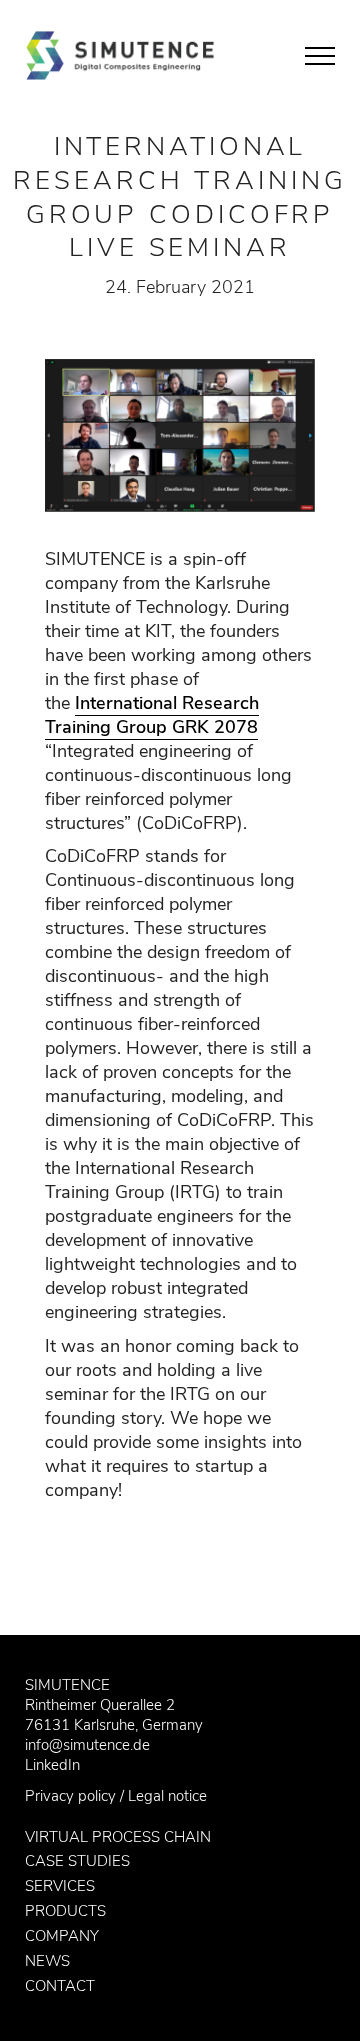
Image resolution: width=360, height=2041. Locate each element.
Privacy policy (70, 1796)
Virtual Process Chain (118, 1837)
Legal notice (167, 1796)
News (47, 1961)
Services (60, 1886)
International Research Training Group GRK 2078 (152, 715)
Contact (60, 1986)
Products (65, 1911)
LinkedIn (52, 1765)
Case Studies (77, 1861)
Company (62, 1936)
